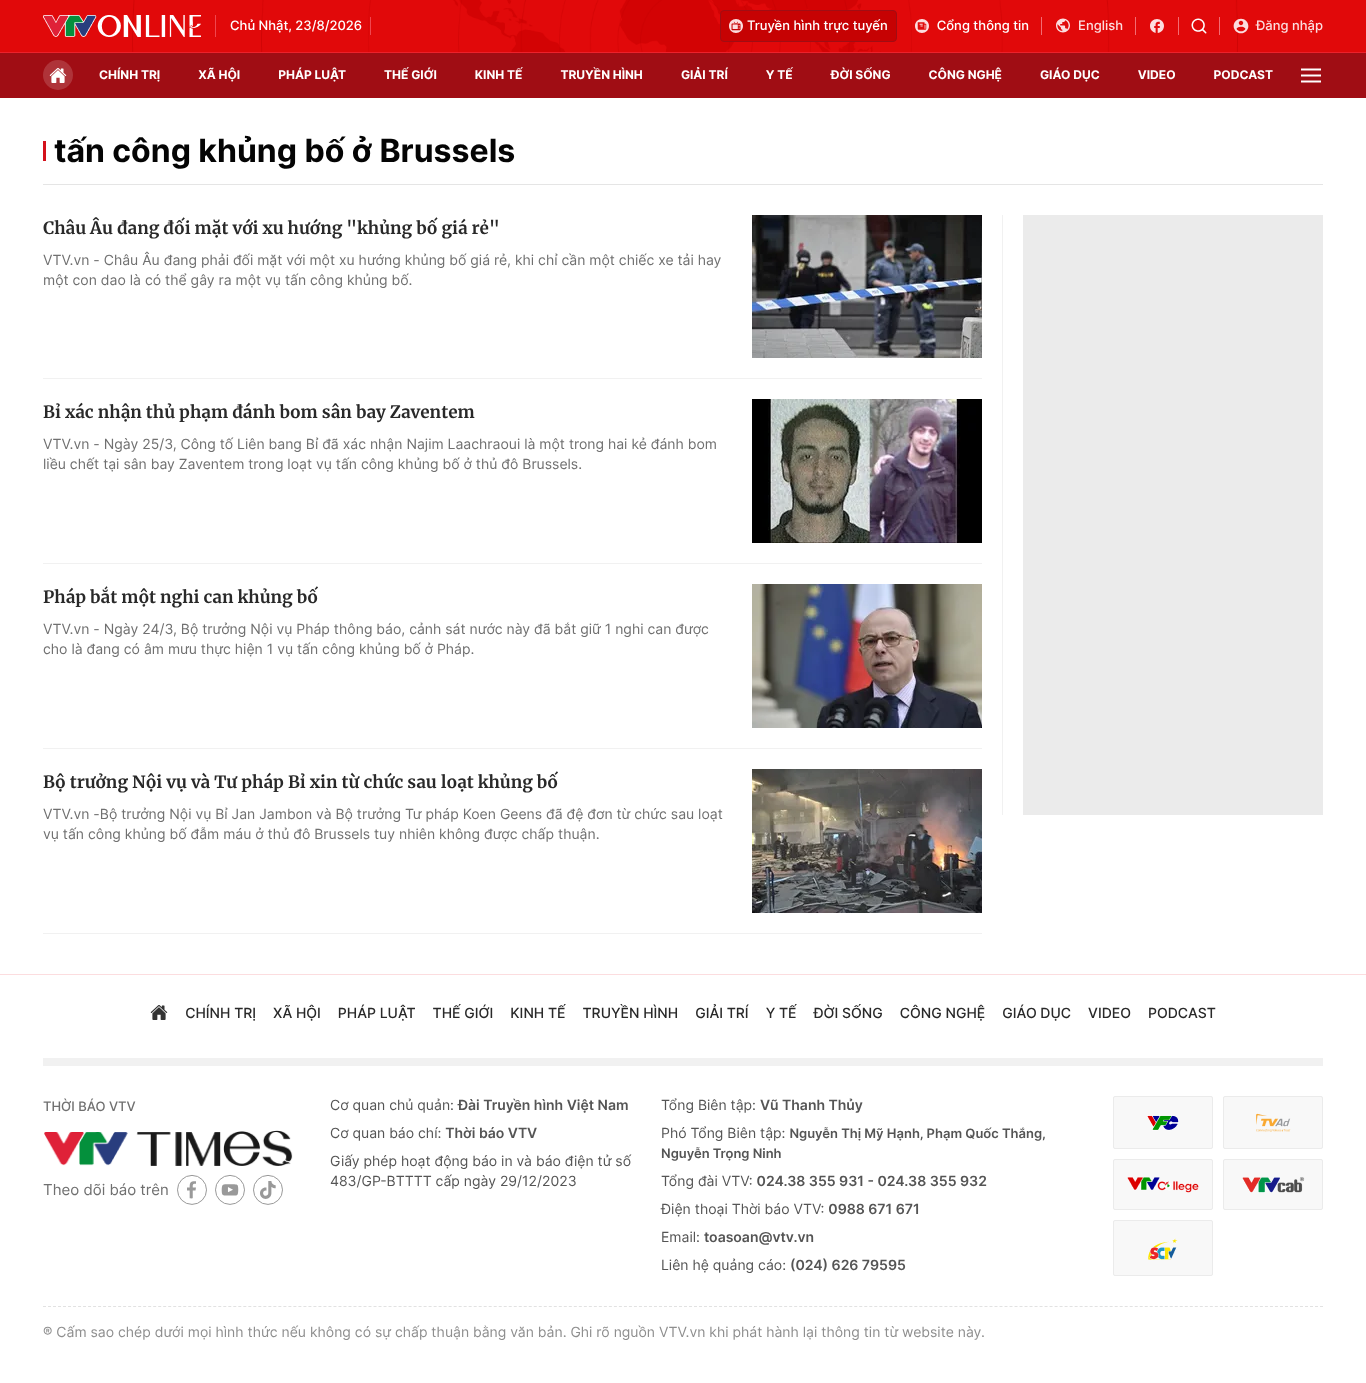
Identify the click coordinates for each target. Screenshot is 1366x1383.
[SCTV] (1163, 1248)
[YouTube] (230, 1189)
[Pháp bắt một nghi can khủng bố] (867, 656)
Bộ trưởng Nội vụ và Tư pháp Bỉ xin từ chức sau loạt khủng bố (300, 782)
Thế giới (410, 74)
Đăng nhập (1289, 26)
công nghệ (965, 74)
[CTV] (1163, 1184)
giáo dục (1070, 74)
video (1157, 74)
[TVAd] (1273, 1122)
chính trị (129, 74)
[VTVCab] (1273, 1184)
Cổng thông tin (983, 26)
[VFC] (1163, 1122)
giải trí (704, 74)
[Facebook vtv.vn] (1163, 26)
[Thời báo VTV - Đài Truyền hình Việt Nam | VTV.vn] (122, 26)
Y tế (779, 74)
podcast (1243, 74)
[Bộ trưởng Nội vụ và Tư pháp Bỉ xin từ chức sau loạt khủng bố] (867, 841)
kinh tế (499, 74)
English (1100, 26)
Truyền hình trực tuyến (817, 26)
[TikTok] (268, 1189)
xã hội (219, 74)
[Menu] (1311, 75)
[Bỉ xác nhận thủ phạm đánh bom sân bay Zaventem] (867, 471)
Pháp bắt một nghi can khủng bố (180, 597)
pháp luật (312, 74)
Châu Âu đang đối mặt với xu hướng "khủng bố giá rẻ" (271, 228)
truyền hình (601, 74)
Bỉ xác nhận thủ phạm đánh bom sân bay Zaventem (259, 412)
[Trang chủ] (58, 75)
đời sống (861, 74)
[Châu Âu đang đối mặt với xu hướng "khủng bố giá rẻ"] (867, 287)
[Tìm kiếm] (1205, 26)
